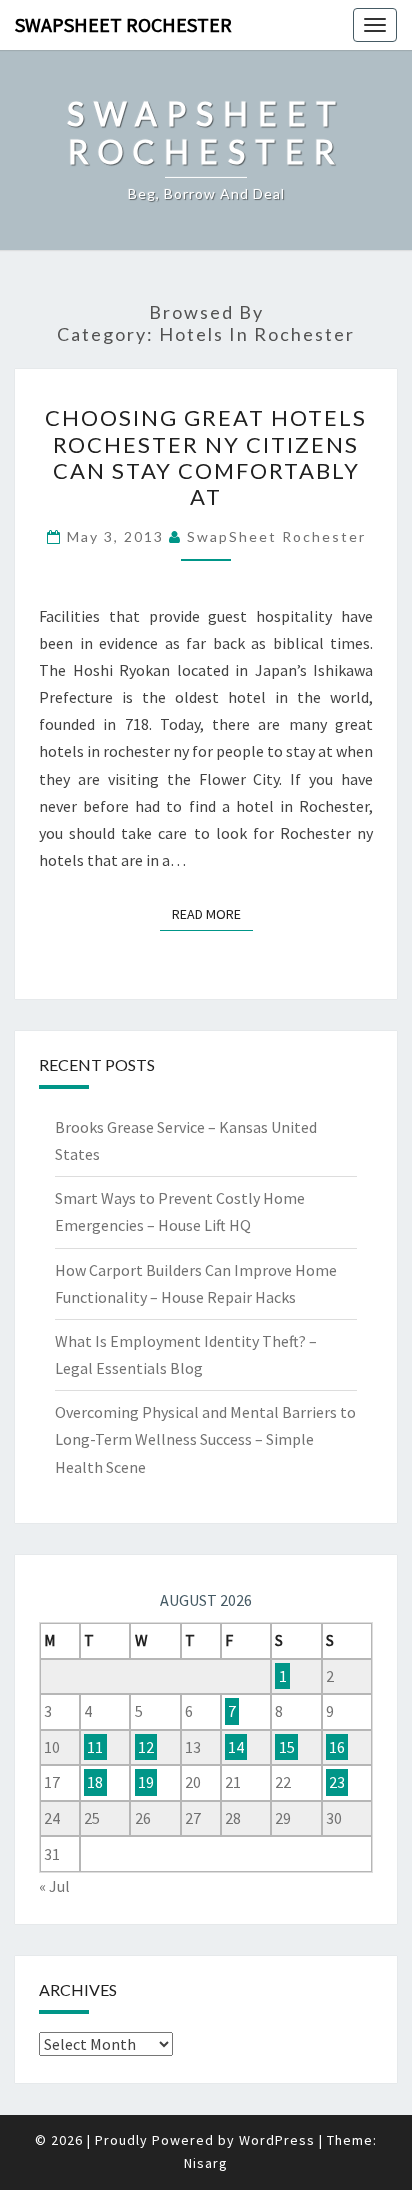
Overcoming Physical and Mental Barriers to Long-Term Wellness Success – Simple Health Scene (205, 1439)
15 (287, 1747)
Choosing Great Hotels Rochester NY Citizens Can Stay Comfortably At (206, 457)
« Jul (54, 1886)
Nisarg (206, 2163)
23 (337, 1782)
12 (146, 1747)
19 (146, 1782)
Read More (212, 913)
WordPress (277, 2140)
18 (95, 1782)
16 (337, 1747)
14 (236, 1747)
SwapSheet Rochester (123, 24)
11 (95, 1747)
